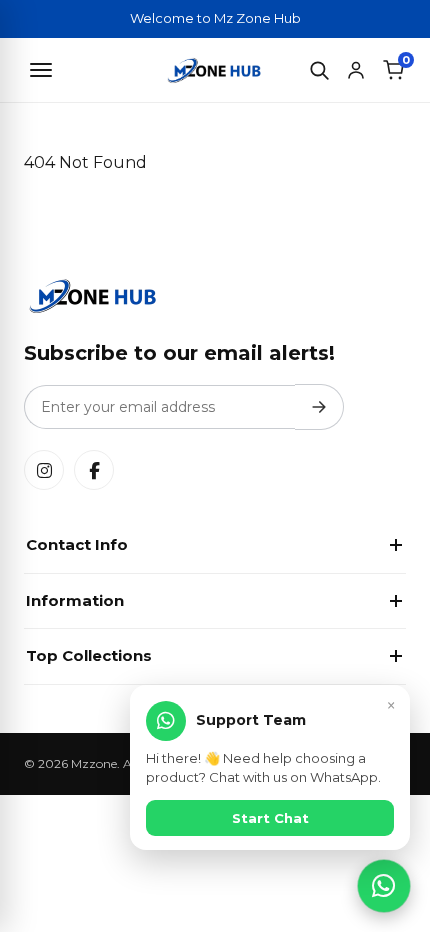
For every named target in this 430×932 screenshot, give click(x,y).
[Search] (319, 70)
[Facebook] (94, 470)
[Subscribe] (319, 407)
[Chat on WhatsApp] (384, 886)
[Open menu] (41, 70)
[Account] (356, 70)
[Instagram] (44, 470)
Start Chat (270, 818)
